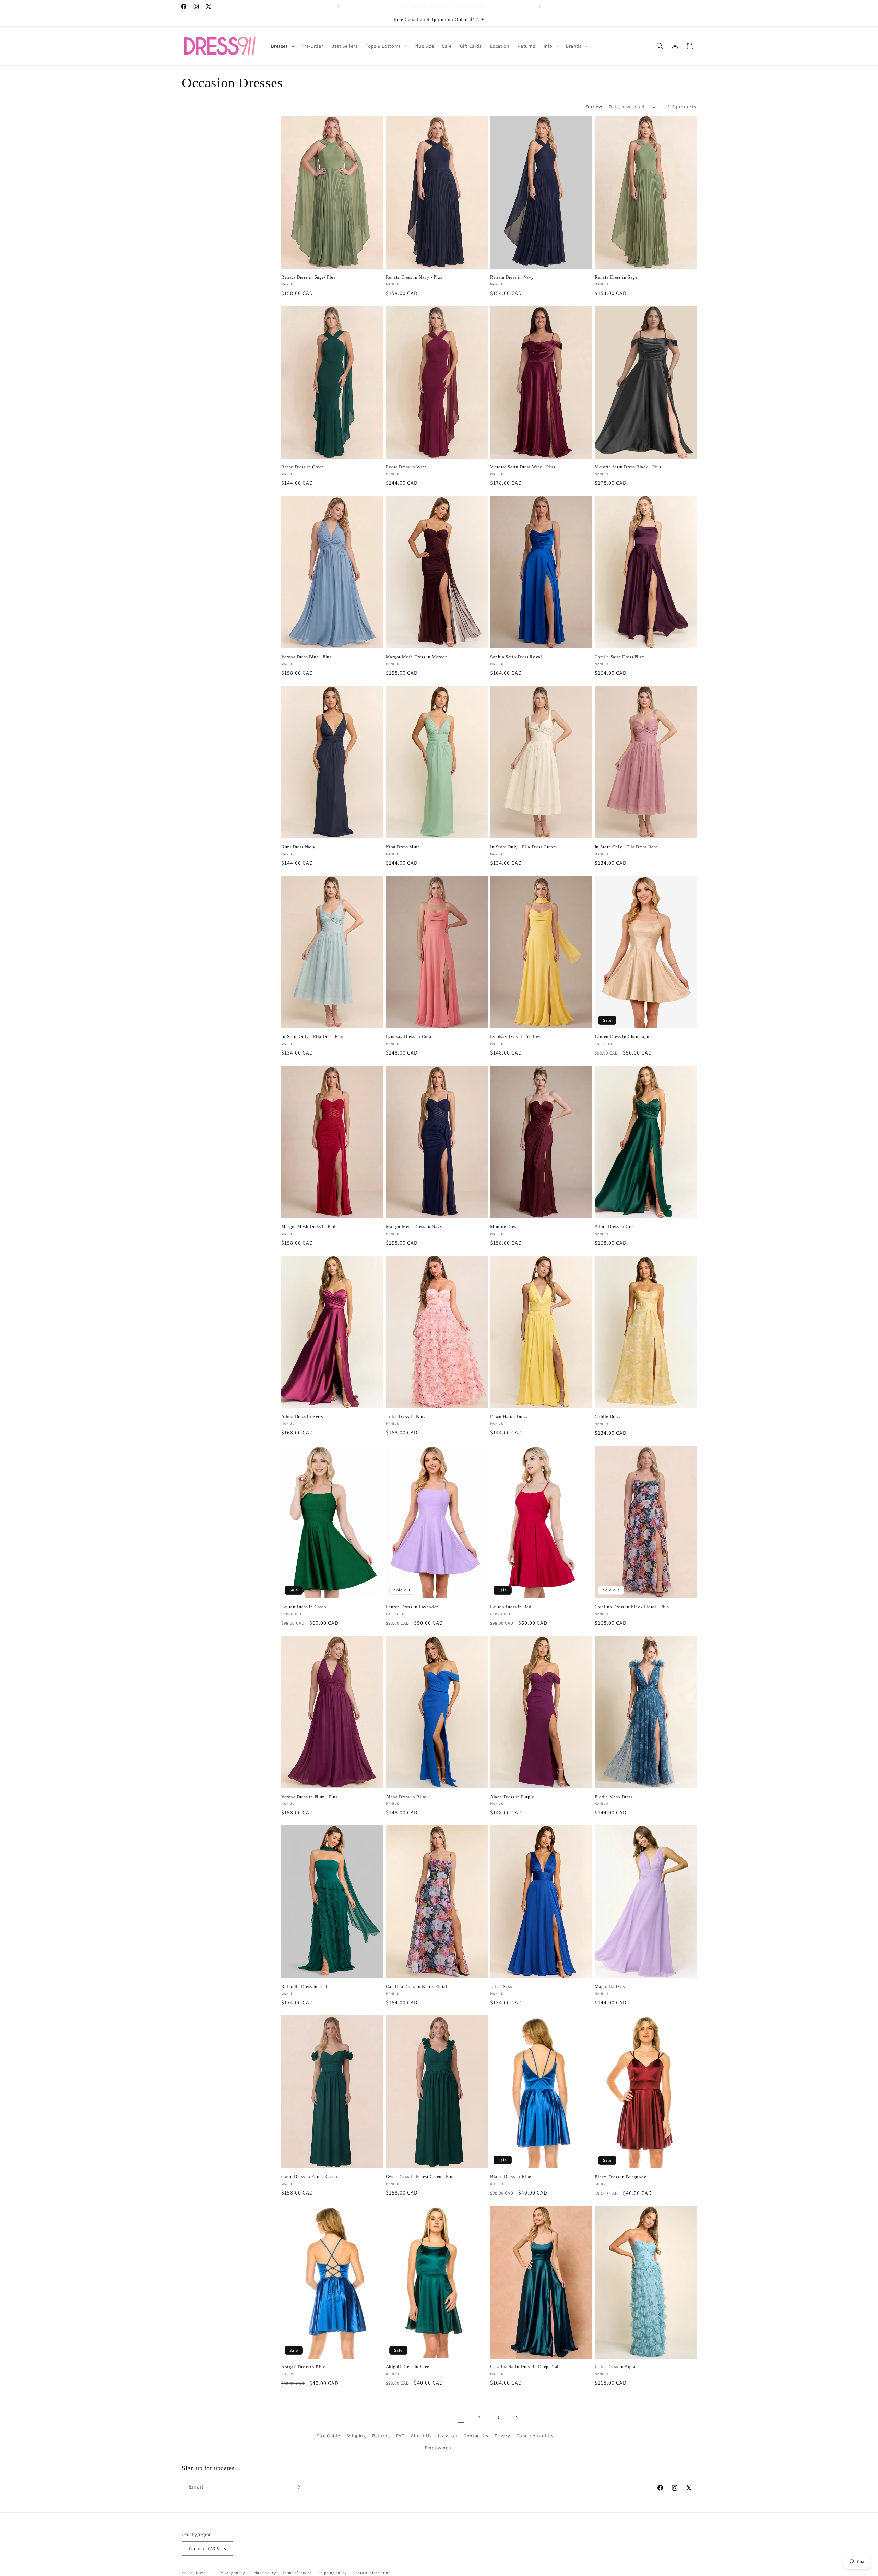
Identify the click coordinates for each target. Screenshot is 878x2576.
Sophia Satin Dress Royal (516, 657)
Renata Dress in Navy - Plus (414, 277)
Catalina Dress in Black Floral (417, 1986)
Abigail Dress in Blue (303, 2367)
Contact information (372, 2573)
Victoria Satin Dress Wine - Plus (523, 467)
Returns (381, 2436)
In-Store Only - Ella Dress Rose (627, 847)
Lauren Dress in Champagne (623, 1037)
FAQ (400, 2436)
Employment (439, 2448)
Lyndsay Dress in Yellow (515, 1037)
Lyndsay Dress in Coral (410, 1037)
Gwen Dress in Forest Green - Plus (420, 2177)
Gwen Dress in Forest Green (309, 2177)
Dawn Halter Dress (509, 1417)
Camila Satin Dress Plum (620, 657)
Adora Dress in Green (616, 1227)
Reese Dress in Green (303, 467)
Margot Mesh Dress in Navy (414, 1227)
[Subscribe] (297, 2487)
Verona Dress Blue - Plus (306, 657)
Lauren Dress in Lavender (412, 1607)
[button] (282, 46)
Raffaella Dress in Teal (304, 1986)
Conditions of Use (536, 2436)
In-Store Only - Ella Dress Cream (523, 847)
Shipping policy (333, 2573)
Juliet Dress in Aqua (615, 2367)
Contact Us (476, 2436)
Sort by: (594, 107)
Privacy (502, 2436)
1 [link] (461, 2417)
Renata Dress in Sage (616, 277)
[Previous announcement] (339, 7)
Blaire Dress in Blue (511, 2177)
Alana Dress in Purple (512, 1797)
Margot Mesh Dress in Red (308, 1227)
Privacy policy (232, 2573)
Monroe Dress (504, 1227)
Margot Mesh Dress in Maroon (417, 657)
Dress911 (204, 2573)
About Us (421, 2436)
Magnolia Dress (611, 1986)
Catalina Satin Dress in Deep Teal (524, 2367)
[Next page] (517, 2418)
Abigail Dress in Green (409, 2367)
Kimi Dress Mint (403, 847)
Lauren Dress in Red (511, 1607)
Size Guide (328, 2436)
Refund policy (264, 2573)
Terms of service (297, 2573)
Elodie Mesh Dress (614, 1797)
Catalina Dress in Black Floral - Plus (632, 1607)
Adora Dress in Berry (302, 1417)
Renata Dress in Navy (512, 277)
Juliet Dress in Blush (407, 1417)
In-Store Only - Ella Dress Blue (313, 1037)
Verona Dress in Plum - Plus (309, 1797)
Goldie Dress (608, 1417)
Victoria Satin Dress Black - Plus (628, 467)
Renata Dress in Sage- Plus (309, 277)
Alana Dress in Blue (406, 1797)
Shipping (356, 2436)
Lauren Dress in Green (304, 1607)
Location (448, 2436)
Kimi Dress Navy (298, 847)
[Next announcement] (539, 7)
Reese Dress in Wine (406, 467)
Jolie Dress (501, 1986)
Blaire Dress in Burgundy (621, 2177)
